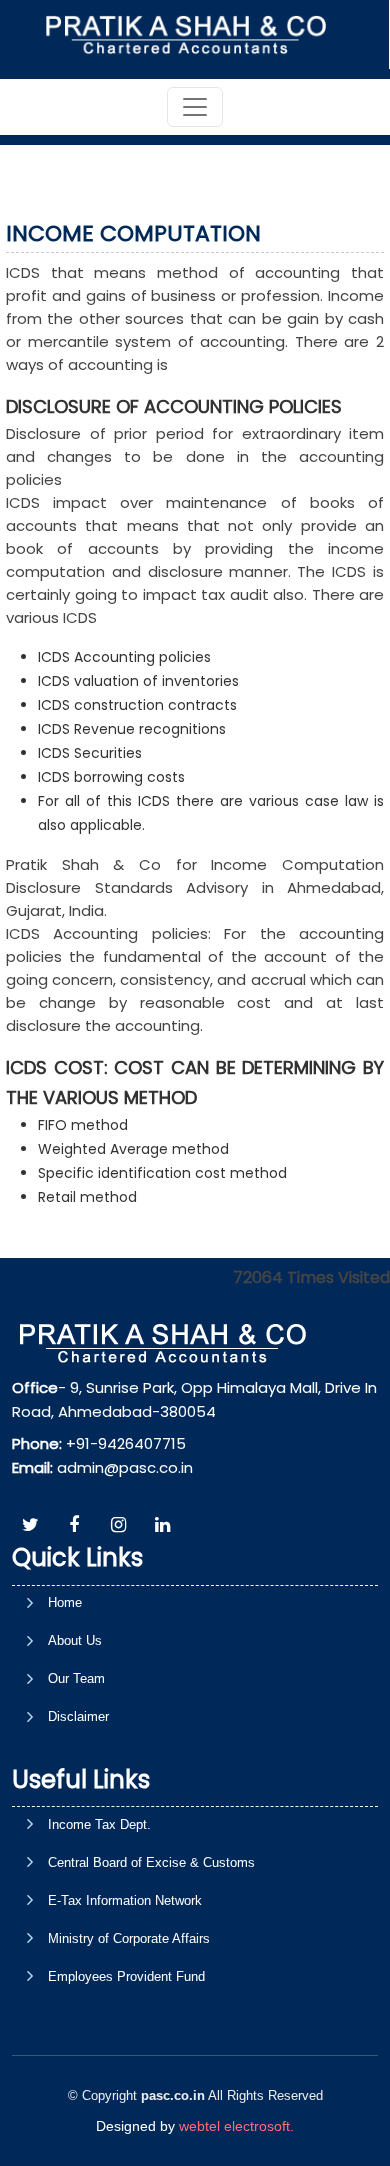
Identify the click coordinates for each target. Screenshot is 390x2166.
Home (65, 1602)
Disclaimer (78, 1716)
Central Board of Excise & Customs (151, 1862)
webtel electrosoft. (236, 2126)
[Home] (193, 33)
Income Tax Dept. (99, 1824)
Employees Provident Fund (126, 1976)
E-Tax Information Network (125, 1900)
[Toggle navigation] (195, 107)
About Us (75, 1640)
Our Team (76, 1678)
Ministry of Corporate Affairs (129, 1938)
